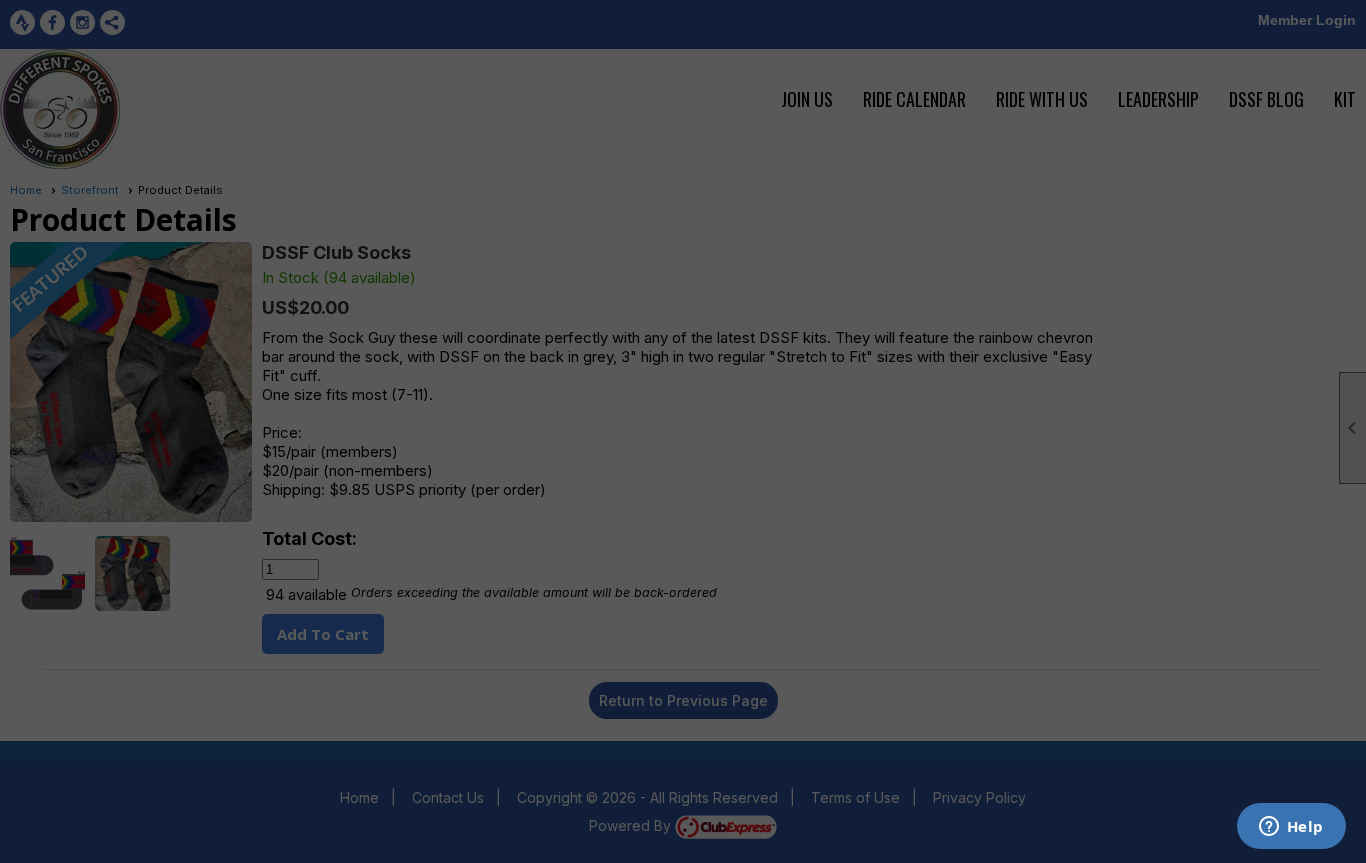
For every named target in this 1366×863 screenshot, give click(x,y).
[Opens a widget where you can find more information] (1291, 828)
